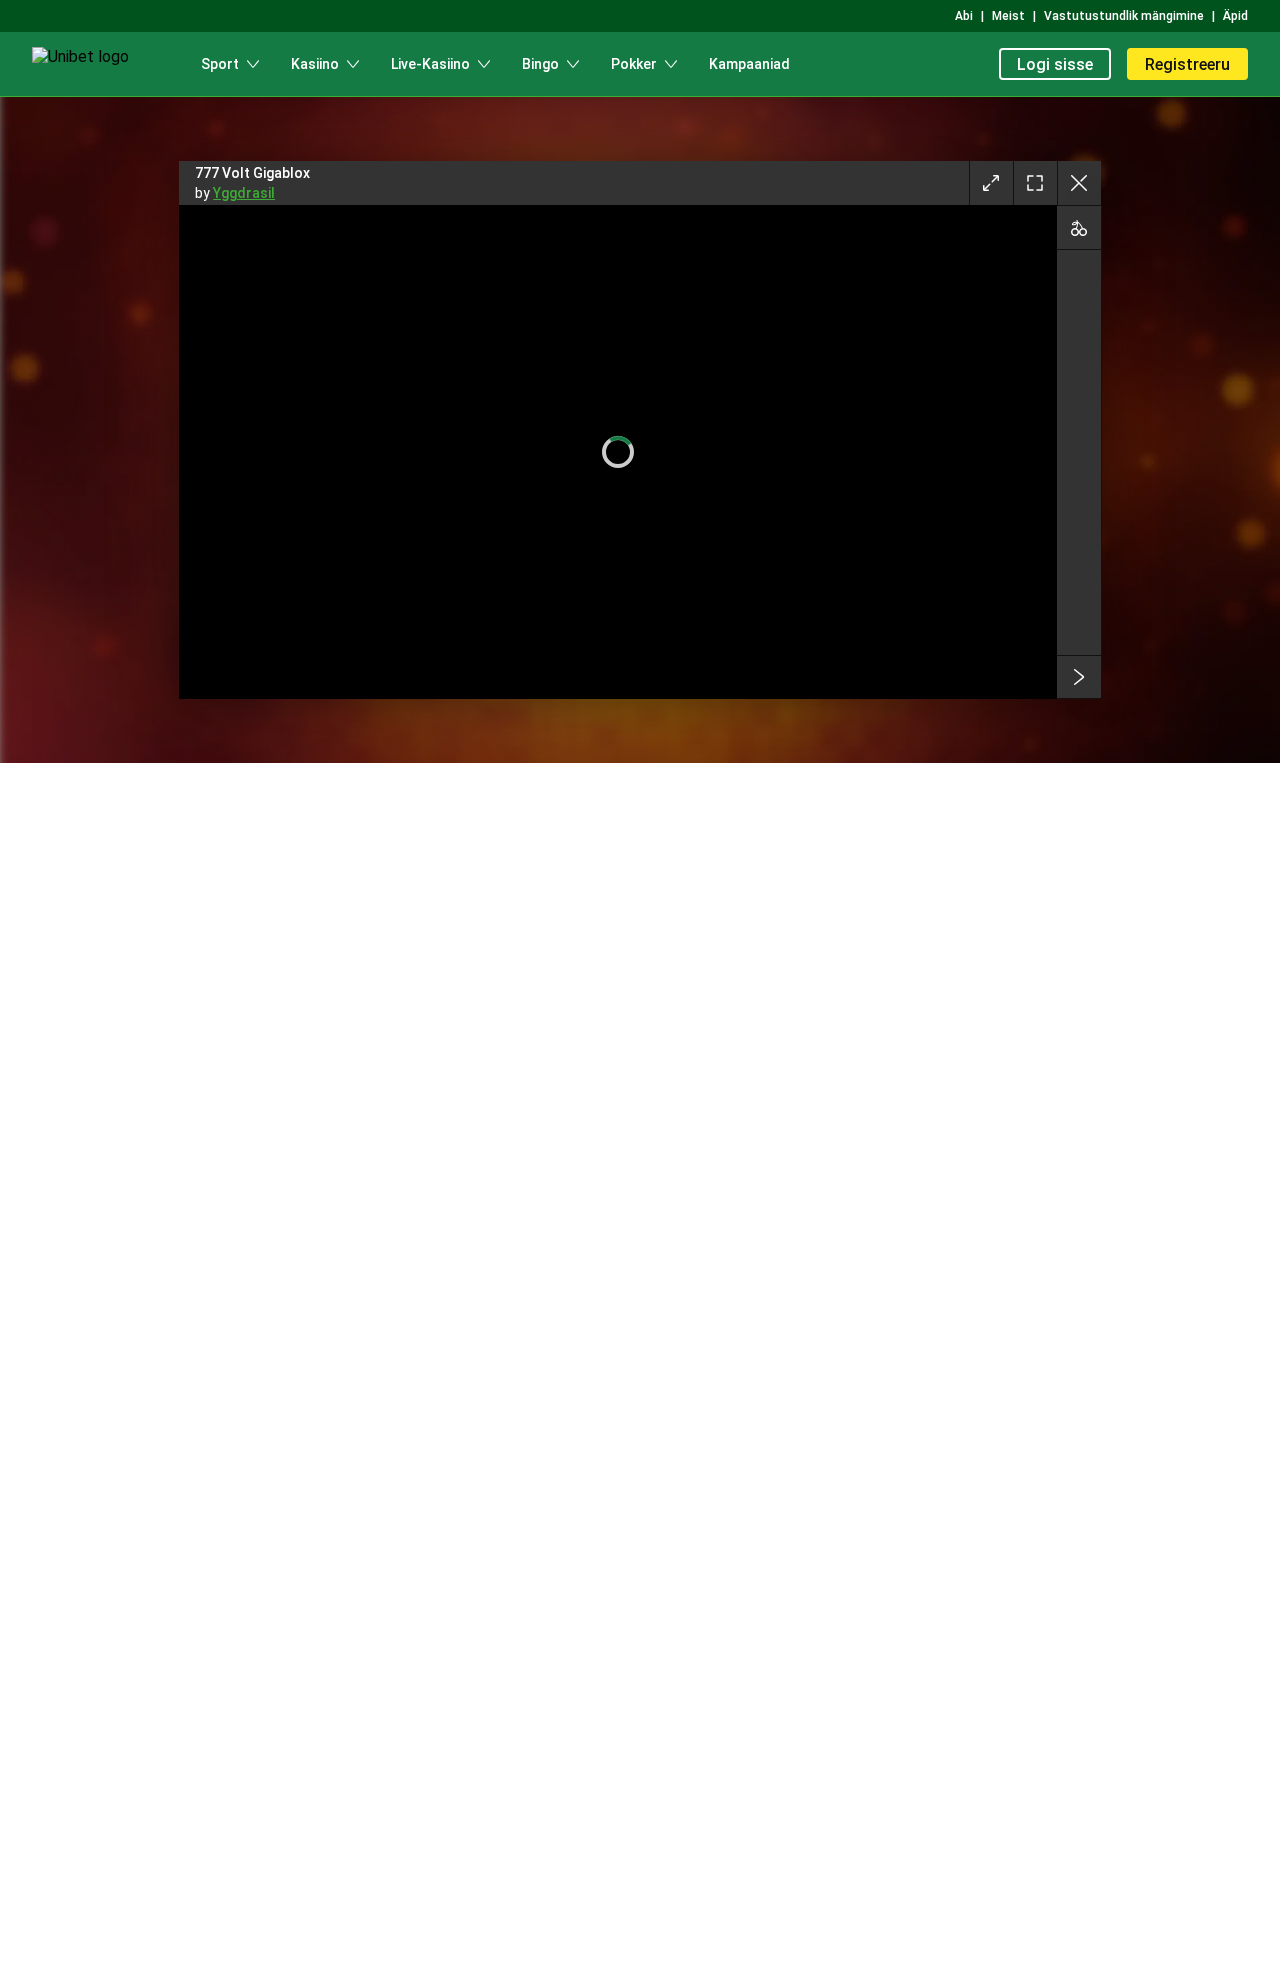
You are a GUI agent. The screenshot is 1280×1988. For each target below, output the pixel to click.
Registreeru (1187, 64)
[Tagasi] (1079, 183)
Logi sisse (1055, 64)
